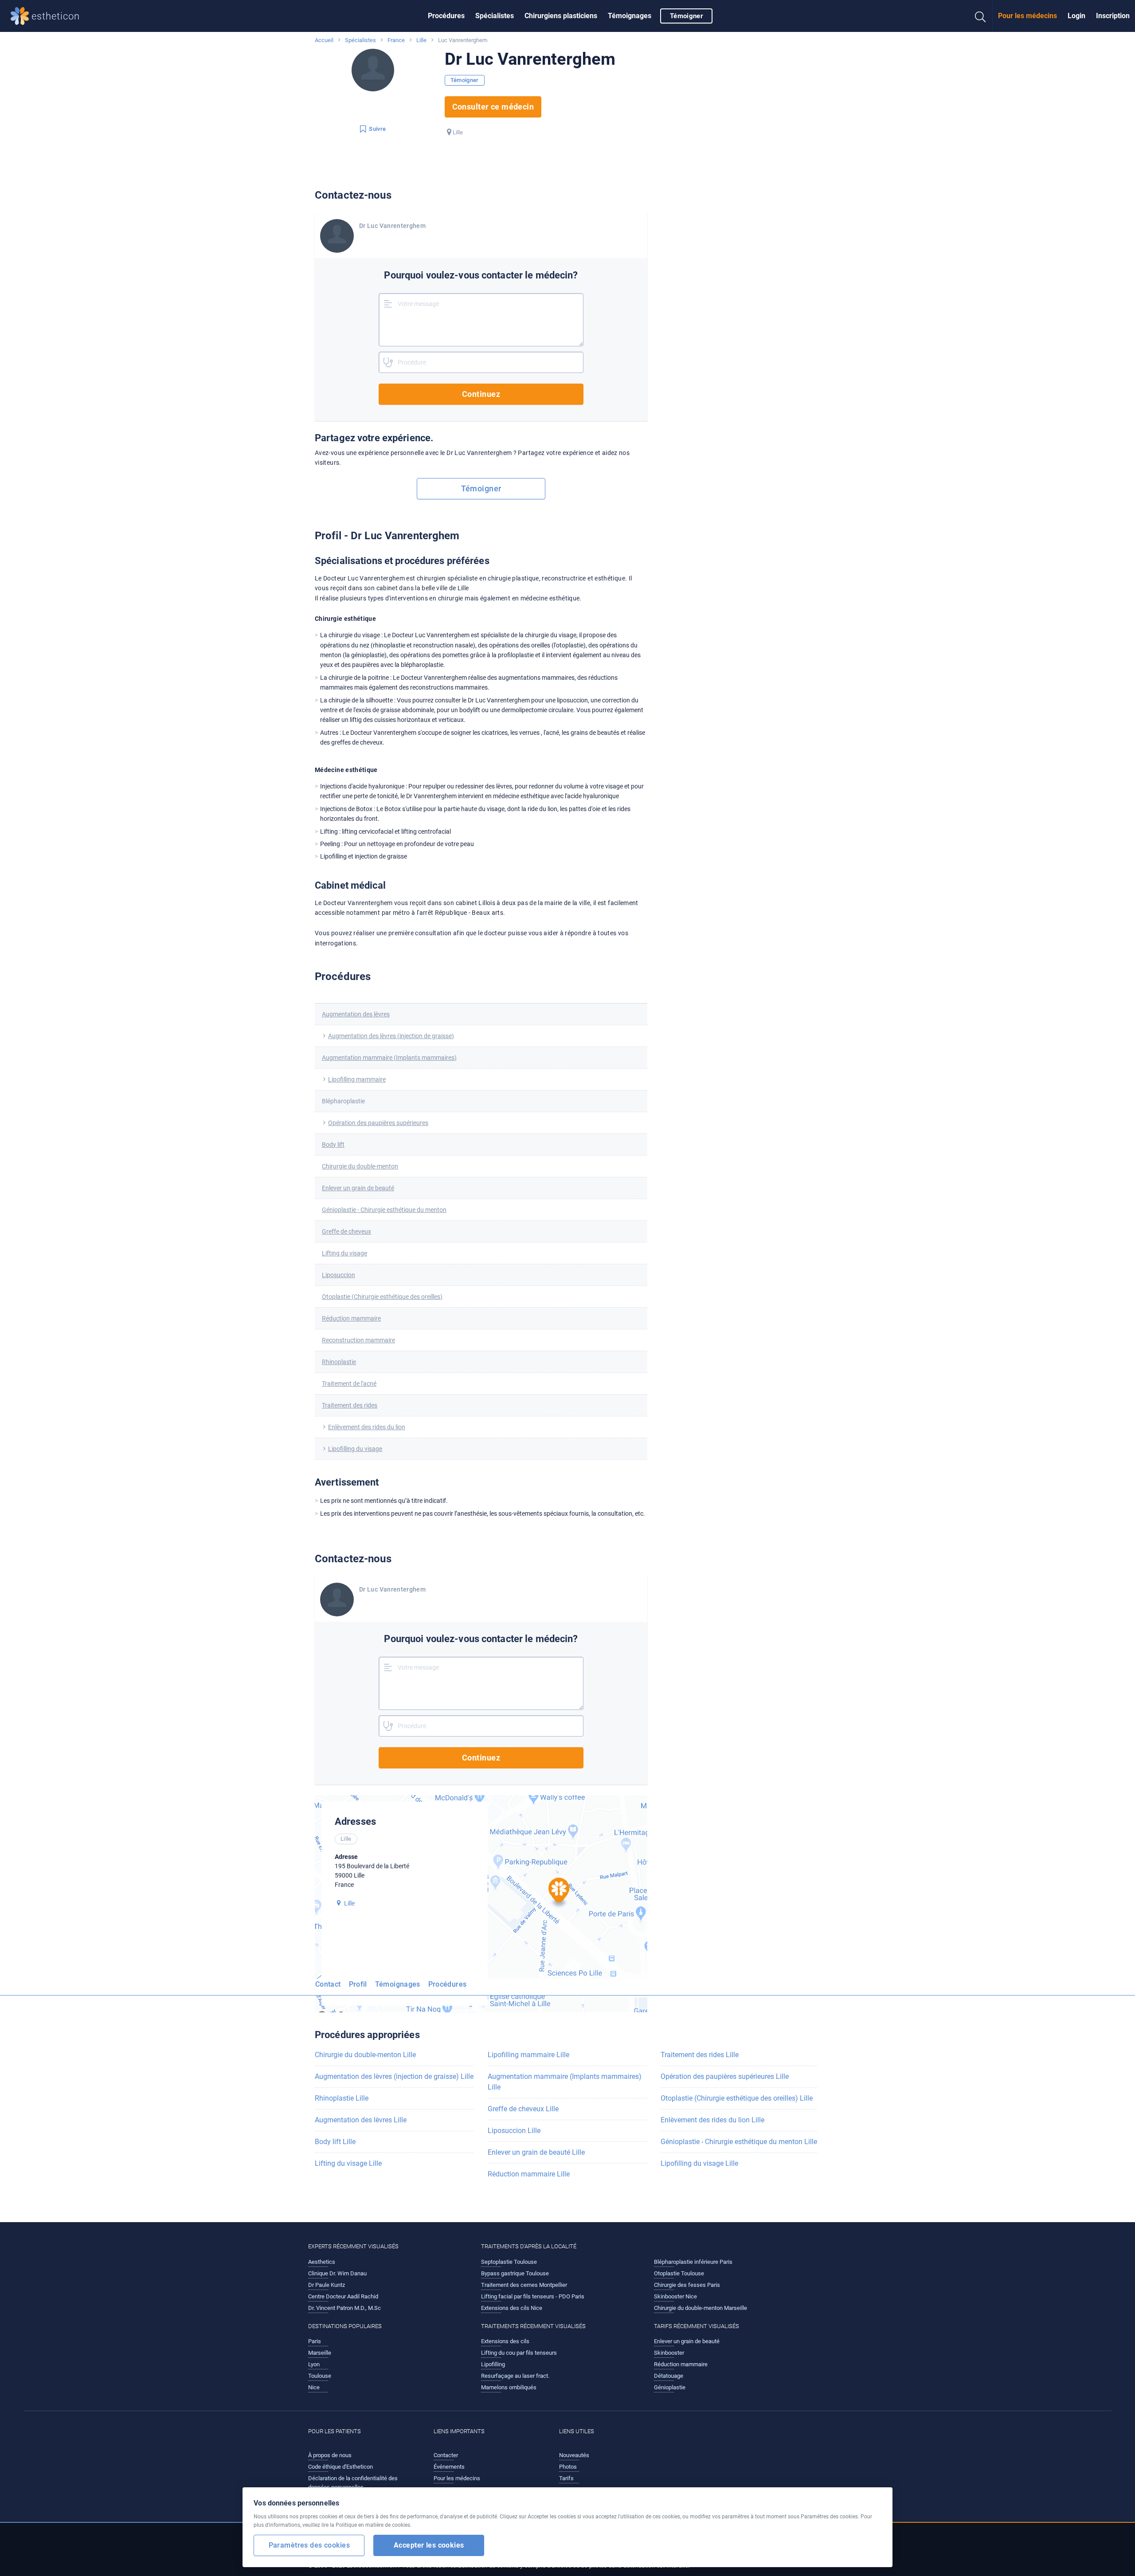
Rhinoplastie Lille (342, 2098)
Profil (358, 1984)
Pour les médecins (1027, 16)
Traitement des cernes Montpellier (524, 2285)
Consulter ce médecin (493, 107)
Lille (421, 40)
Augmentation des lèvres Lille (361, 2120)
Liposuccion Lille (514, 2131)
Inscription (1113, 16)
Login (1076, 16)
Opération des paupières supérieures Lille (725, 2076)
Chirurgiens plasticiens (561, 16)
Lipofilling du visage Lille (699, 2163)
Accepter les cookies (429, 2545)
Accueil (324, 40)
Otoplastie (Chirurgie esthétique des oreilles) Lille (737, 2098)
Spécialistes (495, 16)
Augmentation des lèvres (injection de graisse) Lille (394, 2076)
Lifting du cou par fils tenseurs (519, 2353)
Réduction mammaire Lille (529, 2174)
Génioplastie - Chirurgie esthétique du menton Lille (739, 2142)
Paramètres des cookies (309, 2545)
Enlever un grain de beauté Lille (536, 2152)
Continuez (481, 394)
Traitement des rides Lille (700, 2055)
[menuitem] (446, 16)
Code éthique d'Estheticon (340, 2467)
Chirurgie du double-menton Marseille (701, 2308)
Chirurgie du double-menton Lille (365, 2055)
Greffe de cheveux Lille (523, 2109)
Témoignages (630, 16)
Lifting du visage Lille (348, 2163)
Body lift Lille (335, 2142)
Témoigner (686, 16)
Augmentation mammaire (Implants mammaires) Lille (565, 2082)
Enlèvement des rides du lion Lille (712, 2120)
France (396, 40)
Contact (328, 1984)
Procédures (446, 16)
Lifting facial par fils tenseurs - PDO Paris (533, 2296)
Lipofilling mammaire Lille (528, 2055)
